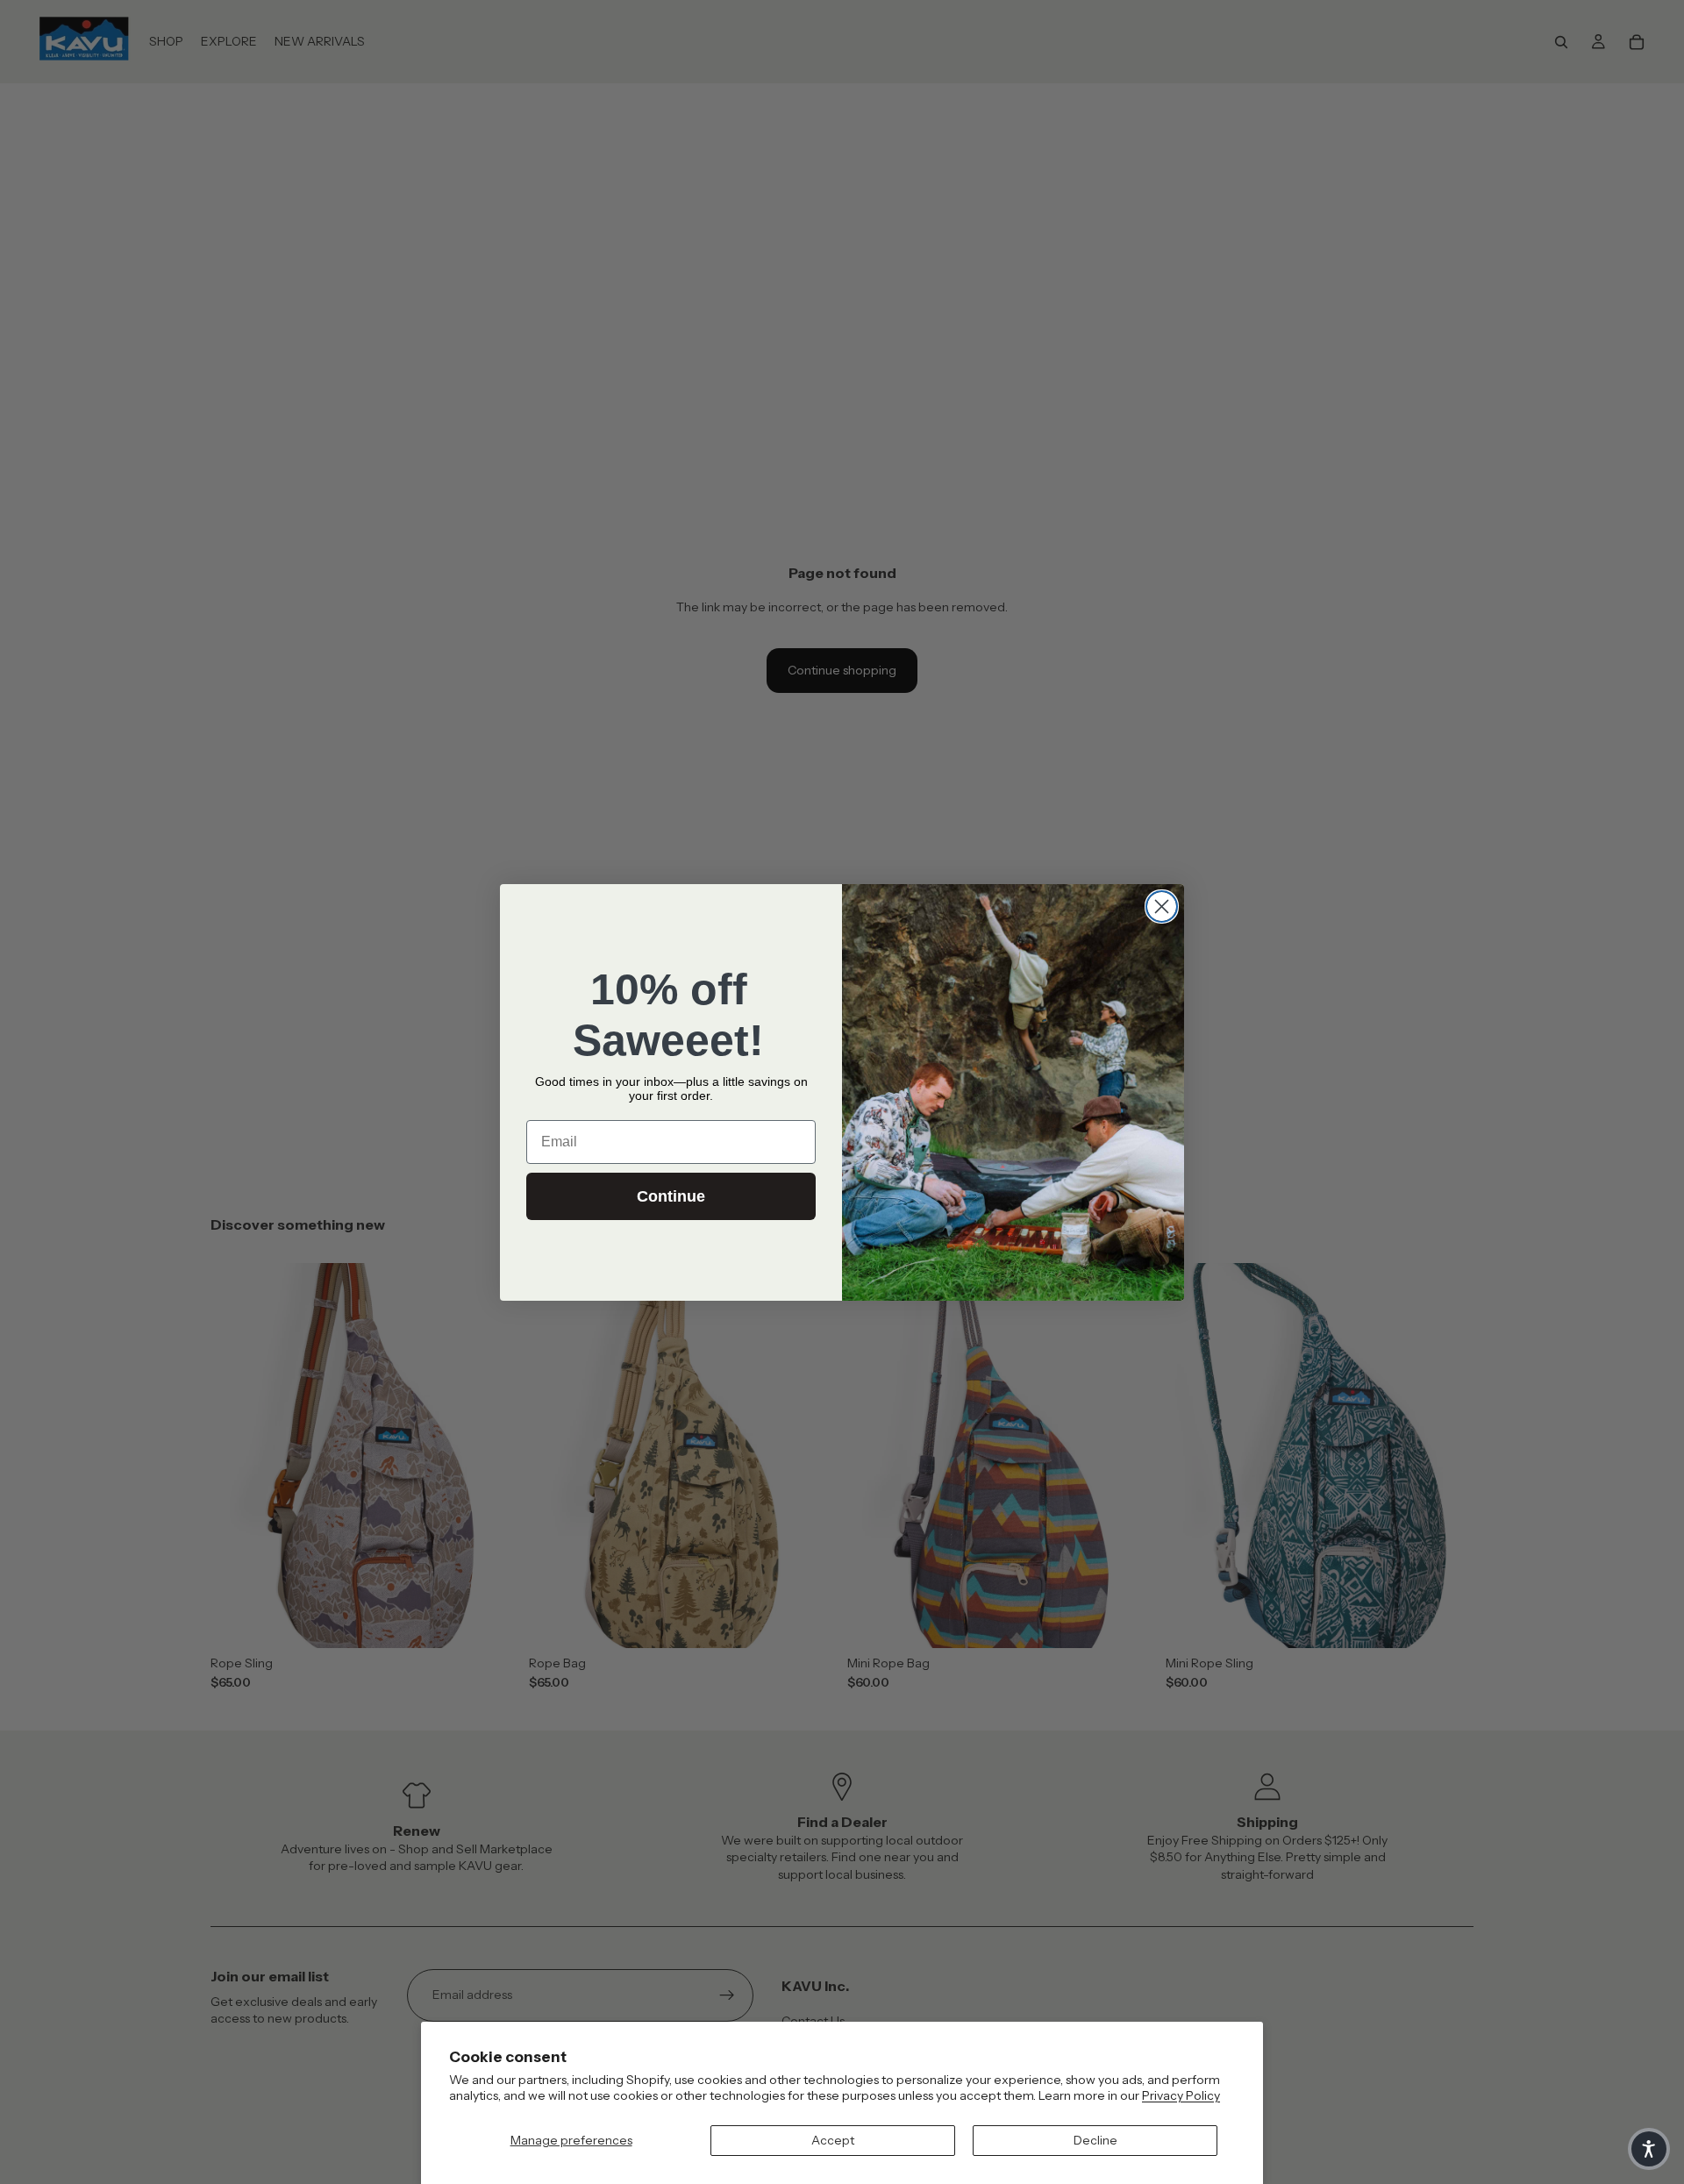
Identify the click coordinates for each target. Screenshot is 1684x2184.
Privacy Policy (1181, 2095)
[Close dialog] (1162, 906)
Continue (671, 1196)
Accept (833, 2140)
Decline (1095, 2140)
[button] (1649, 2149)
